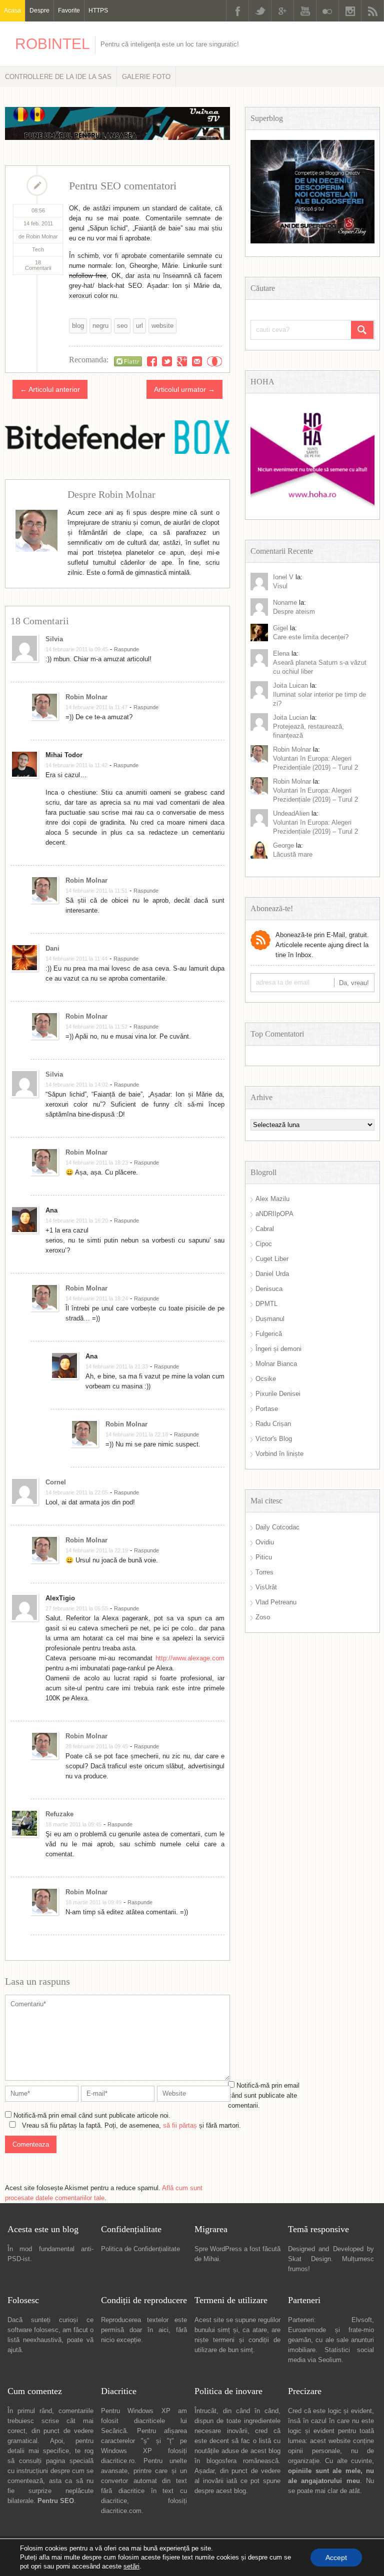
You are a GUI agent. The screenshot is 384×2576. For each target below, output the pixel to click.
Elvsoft (362, 2320)
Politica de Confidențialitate (140, 2249)
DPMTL (266, 1304)
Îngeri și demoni (278, 1349)
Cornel (56, 1482)
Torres (264, 1572)
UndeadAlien (291, 813)
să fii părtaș (180, 2125)
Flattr (214, 361)
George (283, 845)
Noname (285, 603)
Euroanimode (307, 2330)
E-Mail (197, 361)
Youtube (305, 11)
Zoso (263, 1617)
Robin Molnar (86, 697)
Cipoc (264, 1244)
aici (163, 2330)
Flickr (327, 11)
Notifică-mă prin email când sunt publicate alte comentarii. (264, 2095)
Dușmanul (270, 1319)
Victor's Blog (274, 1439)
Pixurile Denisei (278, 1394)
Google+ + (182, 361)
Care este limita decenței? (311, 637)
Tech (38, 249)
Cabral (265, 1229)
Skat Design (309, 2259)
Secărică (114, 2431)
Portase (267, 1409)
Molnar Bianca (276, 1364)
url (139, 326)
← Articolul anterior (50, 389)
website (162, 326)
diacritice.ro (118, 2461)
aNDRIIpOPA (274, 1214)
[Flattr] (128, 361)
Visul (280, 586)
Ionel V (283, 577)
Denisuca (269, 1289)
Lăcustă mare (293, 854)
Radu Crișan (273, 1424)
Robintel (52, 44)
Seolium (330, 2360)
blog (78, 326)
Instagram (350, 11)
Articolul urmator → (184, 389)
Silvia (54, 639)
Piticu (264, 1557)
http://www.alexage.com (190, 1658)
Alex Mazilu (272, 1199)
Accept (336, 2558)
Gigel (280, 628)
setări (131, 2566)
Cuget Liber (272, 1259)
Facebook (237, 11)
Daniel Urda (272, 1274)
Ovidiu (265, 1542)
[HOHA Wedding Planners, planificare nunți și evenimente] (312, 504)
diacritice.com (121, 2511)
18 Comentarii (38, 265)
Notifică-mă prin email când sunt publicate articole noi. (92, 2115)
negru (100, 326)
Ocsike (266, 1379)
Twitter (260, 11)
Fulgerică (269, 1334)
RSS (372, 11)
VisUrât (266, 1587)
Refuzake (59, 1814)
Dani (52, 948)
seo (122, 326)
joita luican (290, 685)
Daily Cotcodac (277, 1527)
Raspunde (126, 649)
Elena (281, 653)
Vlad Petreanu (276, 1602)
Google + (282, 11)
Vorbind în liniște (279, 1454)
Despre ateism (294, 612)
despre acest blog (220, 2491)
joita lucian (290, 717)
